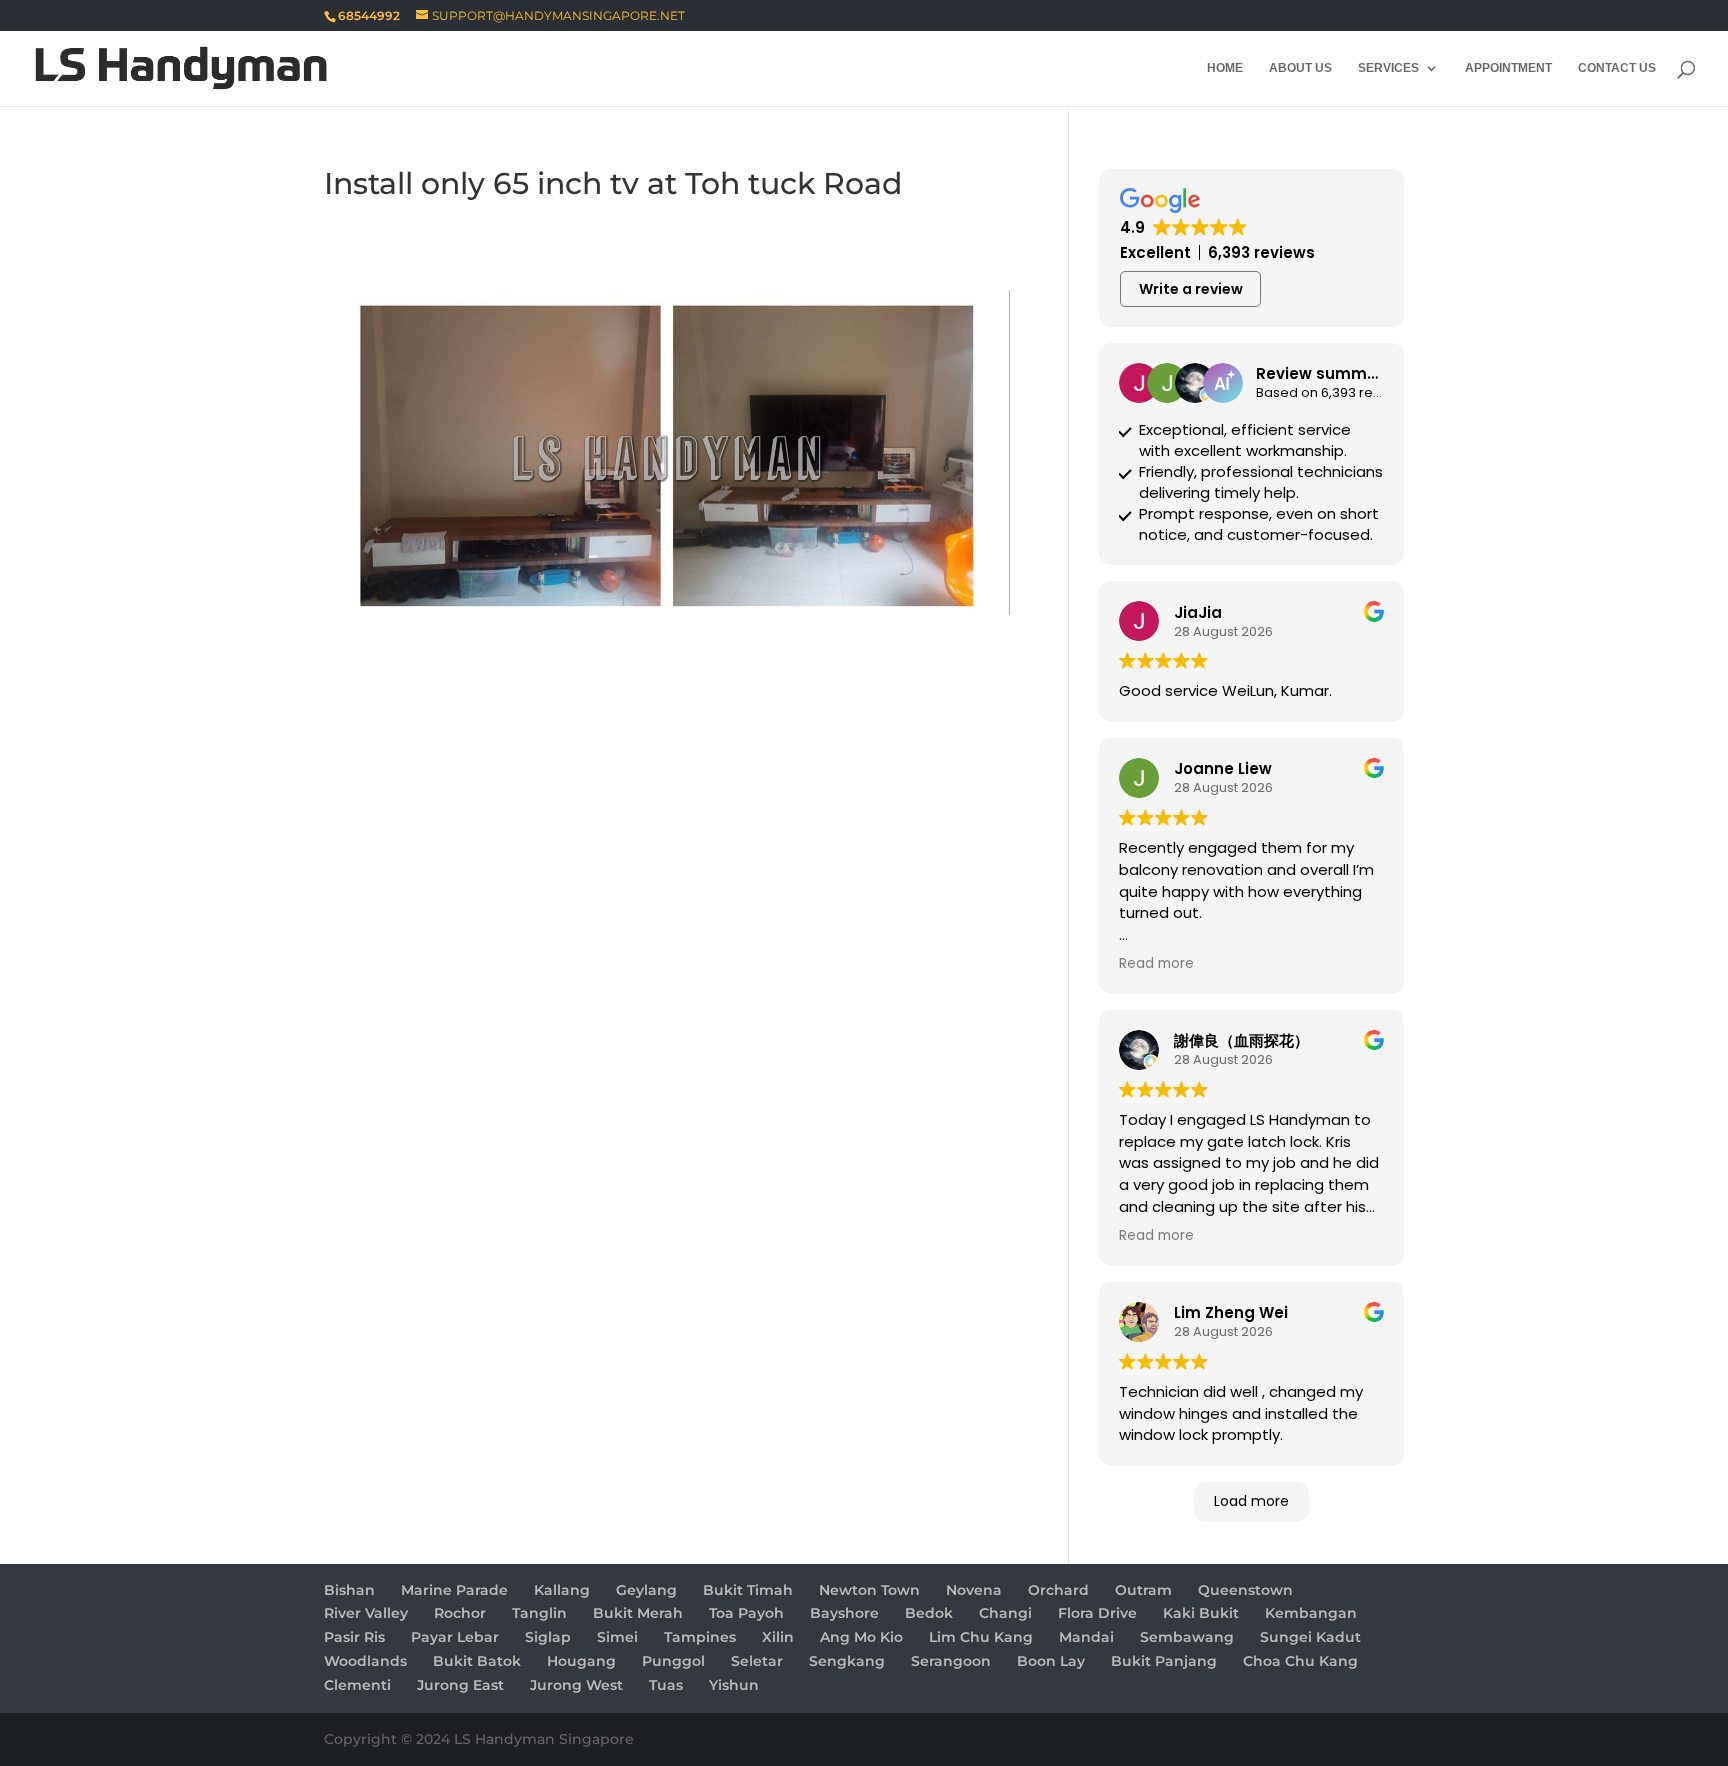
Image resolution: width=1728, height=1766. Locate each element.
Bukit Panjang (1164, 1661)
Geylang (646, 1590)
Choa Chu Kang (1300, 1661)
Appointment (1508, 68)
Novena (974, 1590)
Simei (617, 1637)
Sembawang (1187, 1637)
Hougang (581, 1661)
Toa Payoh (746, 1613)
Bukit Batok (477, 1661)
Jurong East (460, 1685)
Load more (1251, 1501)
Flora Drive (1097, 1613)
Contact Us (1617, 68)
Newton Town (869, 1590)
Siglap (548, 1637)
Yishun (734, 1685)
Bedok (929, 1613)
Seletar (757, 1661)
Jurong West (576, 1685)
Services (1388, 68)
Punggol (673, 1661)
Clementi (357, 1685)
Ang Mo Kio (861, 1637)
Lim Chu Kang (981, 1637)
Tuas (666, 1685)
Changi (1005, 1613)
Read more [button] (1156, 964)
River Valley (366, 1613)
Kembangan (1311, 1613)
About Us (1300, 68)
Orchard (1058, 1590)
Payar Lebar (455, 1637)
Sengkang (847, 1661)
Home (1225, 68)
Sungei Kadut (1310, 1637)
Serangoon (951, 1661)
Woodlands (365, 1661)
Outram (1143, 1590)
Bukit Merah (638, 1613)
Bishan (349, 1590)
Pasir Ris (354, 1637)
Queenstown (1245, 1590)
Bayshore (844, 1613)
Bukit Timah (748, 1590)
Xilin (778, 1637)
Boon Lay (1051, 1661)
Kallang (562, 1590)
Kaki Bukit (1201, 1613)
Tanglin (539, 1613)
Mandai (1086, 1637)
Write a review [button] (1191, 289)
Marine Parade (454, 1590)
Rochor (460, 1613)
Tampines (700, 1637)
